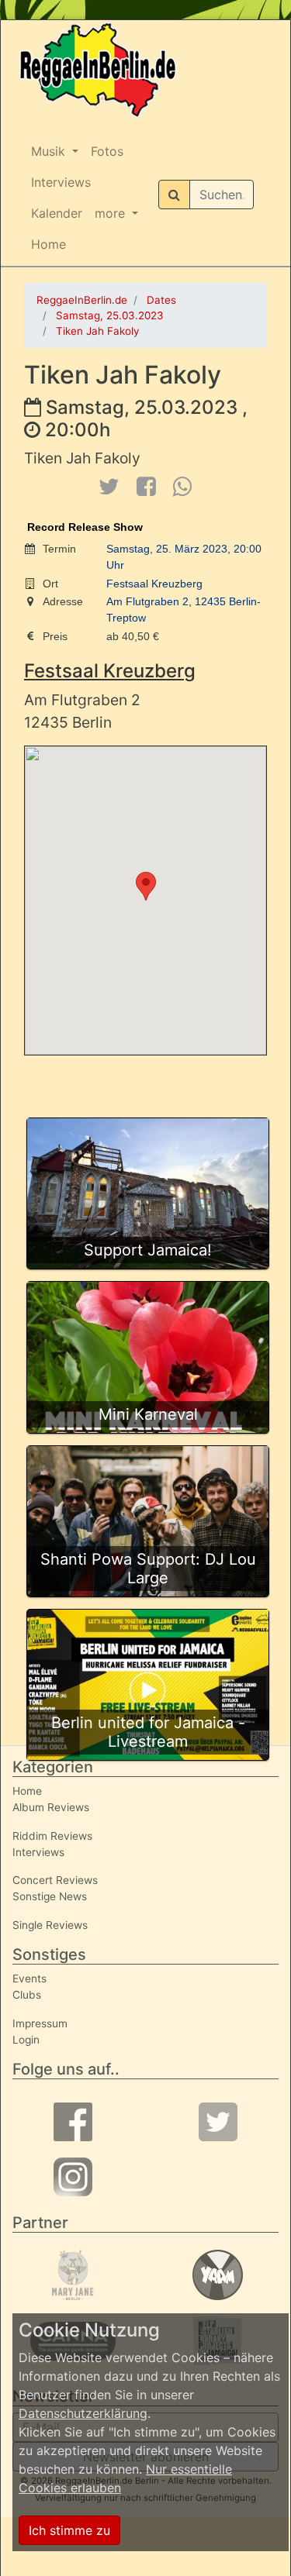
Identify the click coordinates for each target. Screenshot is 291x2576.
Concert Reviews (55, 1880)
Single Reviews (50, 1925)
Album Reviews (51, 1807)
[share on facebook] (146, 486)
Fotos (107, 151)
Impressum (40, 2023)
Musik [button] (50, 151)
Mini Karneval (148, 1414)
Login (26, 2040)
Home (48, 244)
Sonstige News (50, 1896)
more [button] (112, 213)
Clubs (27, 1995)
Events (29, 1978)
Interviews (61, 182)
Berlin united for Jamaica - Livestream (148, 1732)
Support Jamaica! (148, 1250)
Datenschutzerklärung (83, 2413)
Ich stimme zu (69, 2530)
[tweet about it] (109, 486)
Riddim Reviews (52, 1836)
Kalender (57, 213)
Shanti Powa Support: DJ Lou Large (148, 1569)
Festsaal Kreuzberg (154, 584)
